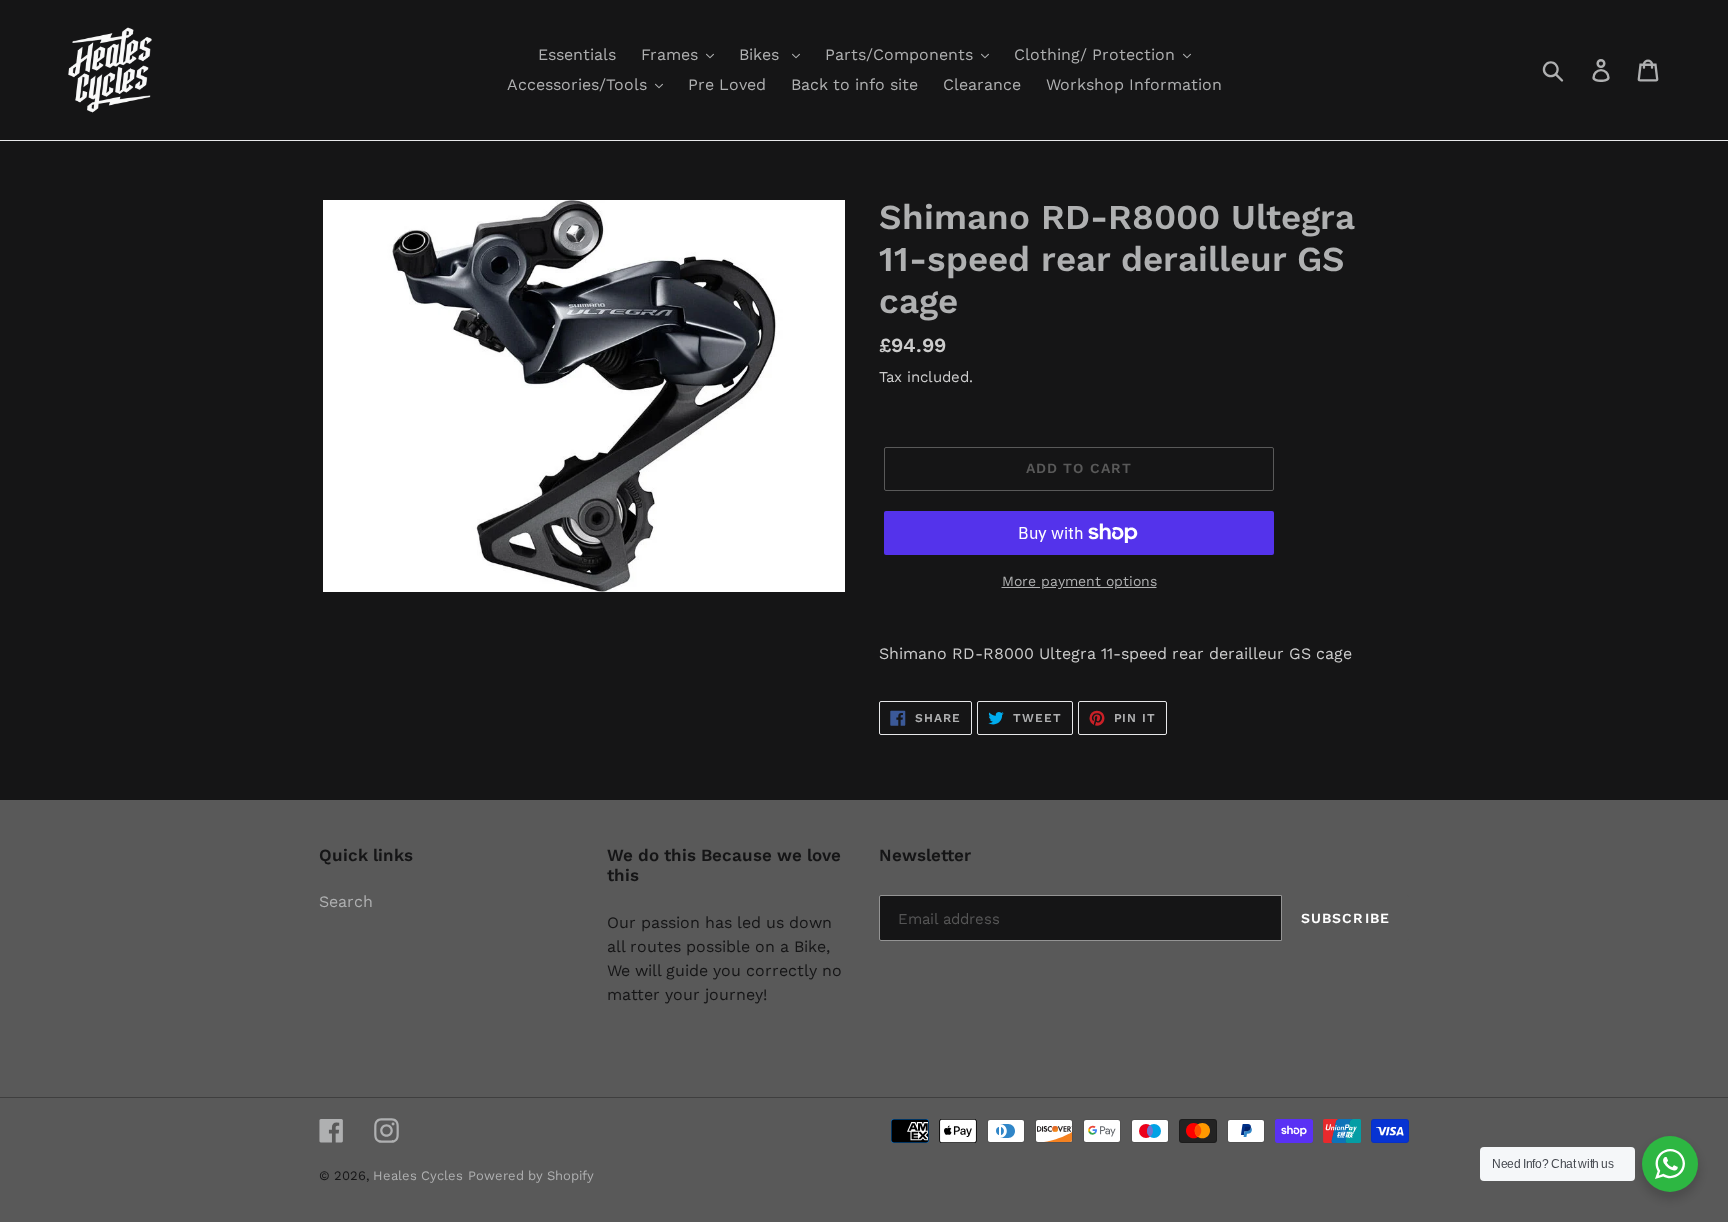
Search (346, 901)
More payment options (1079, 581)
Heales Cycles (418, 1175)
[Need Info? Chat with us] (1670, 1164)
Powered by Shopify (531, 1175)
